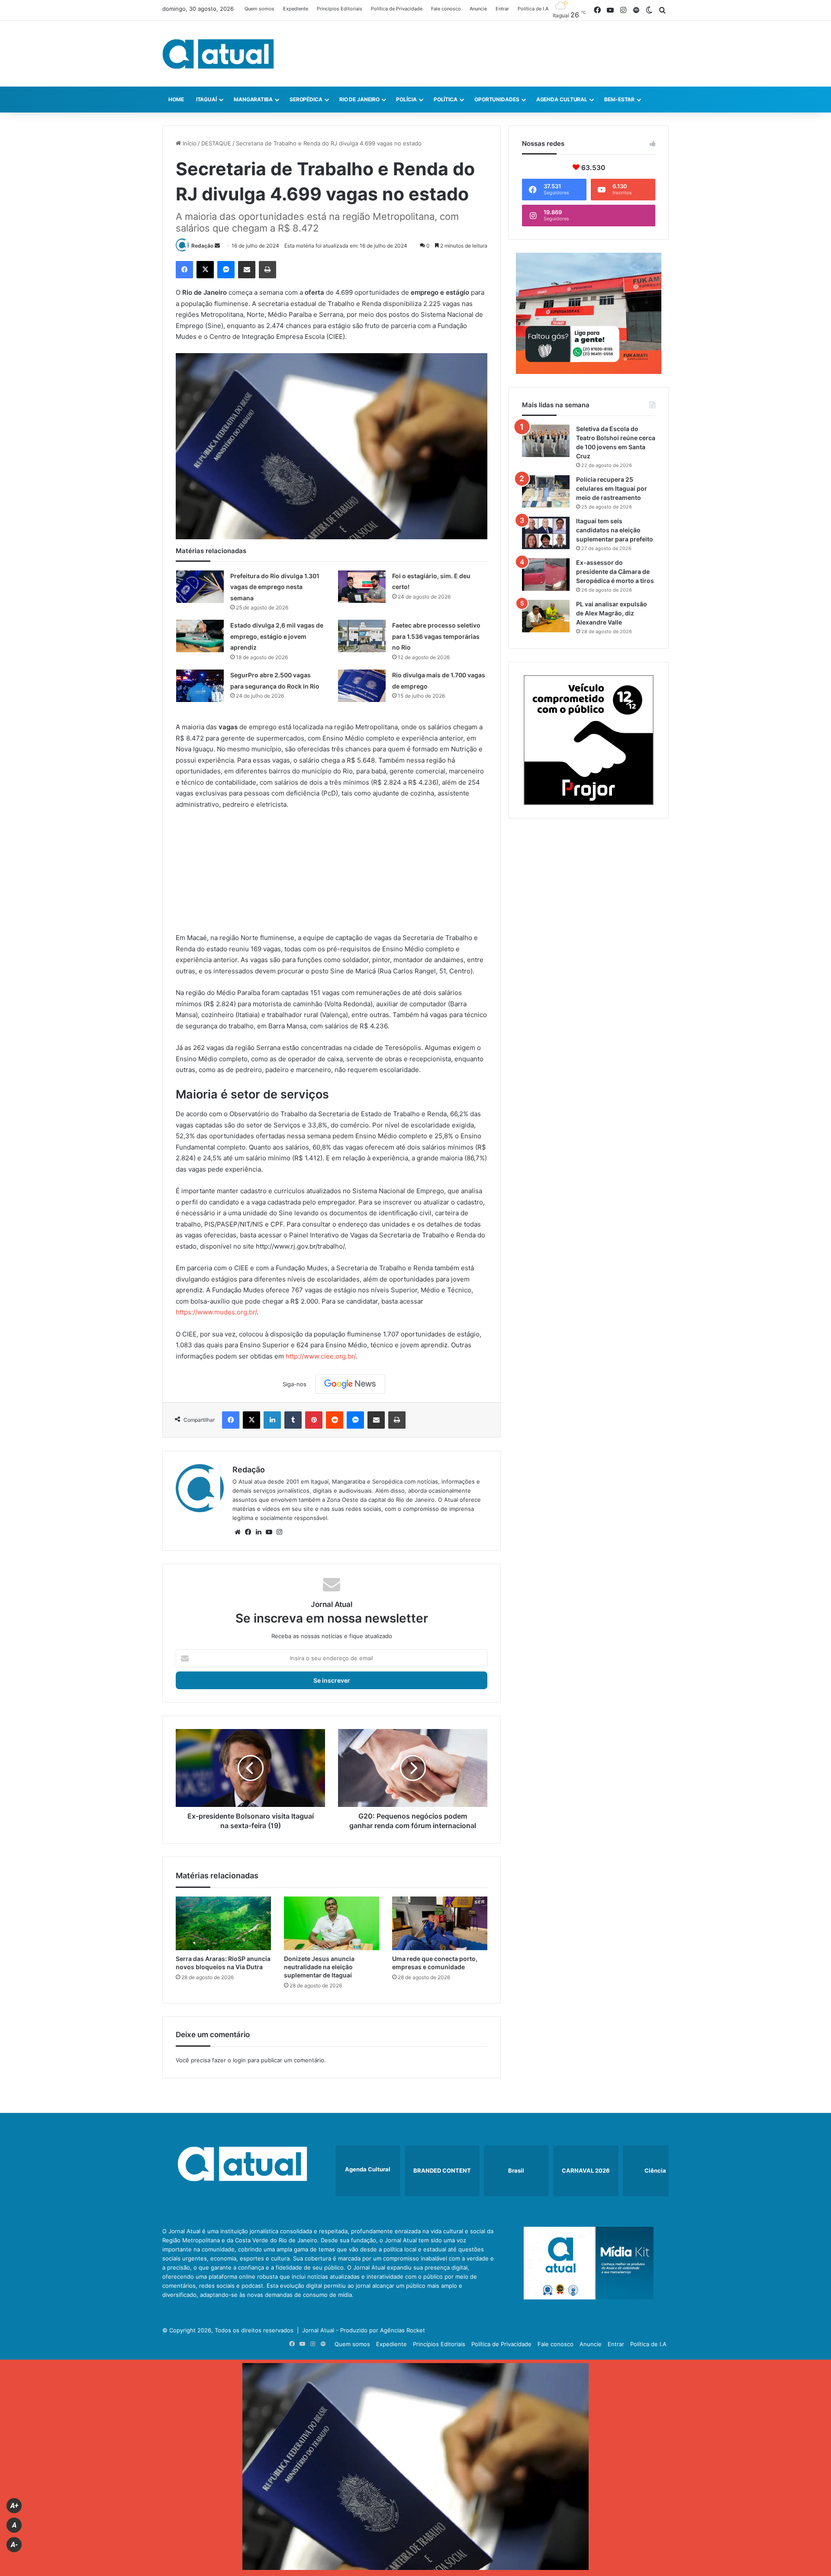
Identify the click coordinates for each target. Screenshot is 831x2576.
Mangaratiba (253, 99)
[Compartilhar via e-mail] (247, 270)
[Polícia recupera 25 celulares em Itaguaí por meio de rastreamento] (546, 491)
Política (446, 99)
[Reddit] (335, 1420)
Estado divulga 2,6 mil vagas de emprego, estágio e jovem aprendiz (277, 636)
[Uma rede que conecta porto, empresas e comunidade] (440, 1923)
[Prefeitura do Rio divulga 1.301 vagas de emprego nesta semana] (200, 587)
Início (189, 143)
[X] (205, 270)
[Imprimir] (267, 270)
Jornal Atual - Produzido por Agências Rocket (364, 2330)
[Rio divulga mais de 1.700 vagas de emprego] (362, 686)
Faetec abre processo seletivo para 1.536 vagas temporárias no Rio (436, 636)
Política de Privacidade (397, 9)
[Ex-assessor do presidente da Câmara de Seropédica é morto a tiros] (546, 575)
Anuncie (478, 9)
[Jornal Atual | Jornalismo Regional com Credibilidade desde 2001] (218, 54)
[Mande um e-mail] (217, 246)
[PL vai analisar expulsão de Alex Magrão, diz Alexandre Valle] (546, 616)
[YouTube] (269, 1532)
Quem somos (259, 9)
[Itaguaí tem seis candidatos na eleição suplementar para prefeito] (546, 533)
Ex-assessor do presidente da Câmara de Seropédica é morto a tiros (615, 572)
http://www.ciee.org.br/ (320, 1356)
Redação (202, 246)
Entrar (502, 9)
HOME (176, 99)
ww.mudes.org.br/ (230, 1312)
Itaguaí (206, 99)
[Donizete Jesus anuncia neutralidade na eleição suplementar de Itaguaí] (332, 1923)
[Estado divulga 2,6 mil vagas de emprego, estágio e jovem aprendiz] (200, 636)
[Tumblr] (293, 1420)
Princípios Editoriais (340, 9)
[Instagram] (279, 1532)
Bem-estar (619, 99)
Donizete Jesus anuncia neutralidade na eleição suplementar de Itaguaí (319, 1967)
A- (14, 2545)
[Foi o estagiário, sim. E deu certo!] (362, 587)
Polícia (406, 99)
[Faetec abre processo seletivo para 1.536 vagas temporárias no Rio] (362, 636)
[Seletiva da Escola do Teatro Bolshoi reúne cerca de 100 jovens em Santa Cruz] (546, 441)
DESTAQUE (216, 143)
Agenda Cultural (562, 99)
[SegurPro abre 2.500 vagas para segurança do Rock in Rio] (200, 686)
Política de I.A (533, 9)
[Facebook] (184, 270)
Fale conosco (446, 9)
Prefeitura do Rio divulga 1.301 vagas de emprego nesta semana (275, 587)
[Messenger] (226, 270)
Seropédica (306, 99)
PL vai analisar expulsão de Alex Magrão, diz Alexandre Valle (612, 613)
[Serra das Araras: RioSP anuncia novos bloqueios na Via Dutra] (223, 1923)
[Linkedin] (272, 1420)
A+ (14, 2506)
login (239, 2060)
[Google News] (350, 1384)
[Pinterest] (314, 1420)
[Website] (238, 1532)
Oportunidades (497, 99)
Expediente (296, 9)
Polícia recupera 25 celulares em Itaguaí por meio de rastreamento (612, 488)
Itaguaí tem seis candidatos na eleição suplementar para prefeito (615, 530)
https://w (189, 1312)
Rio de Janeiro (359, 99)
